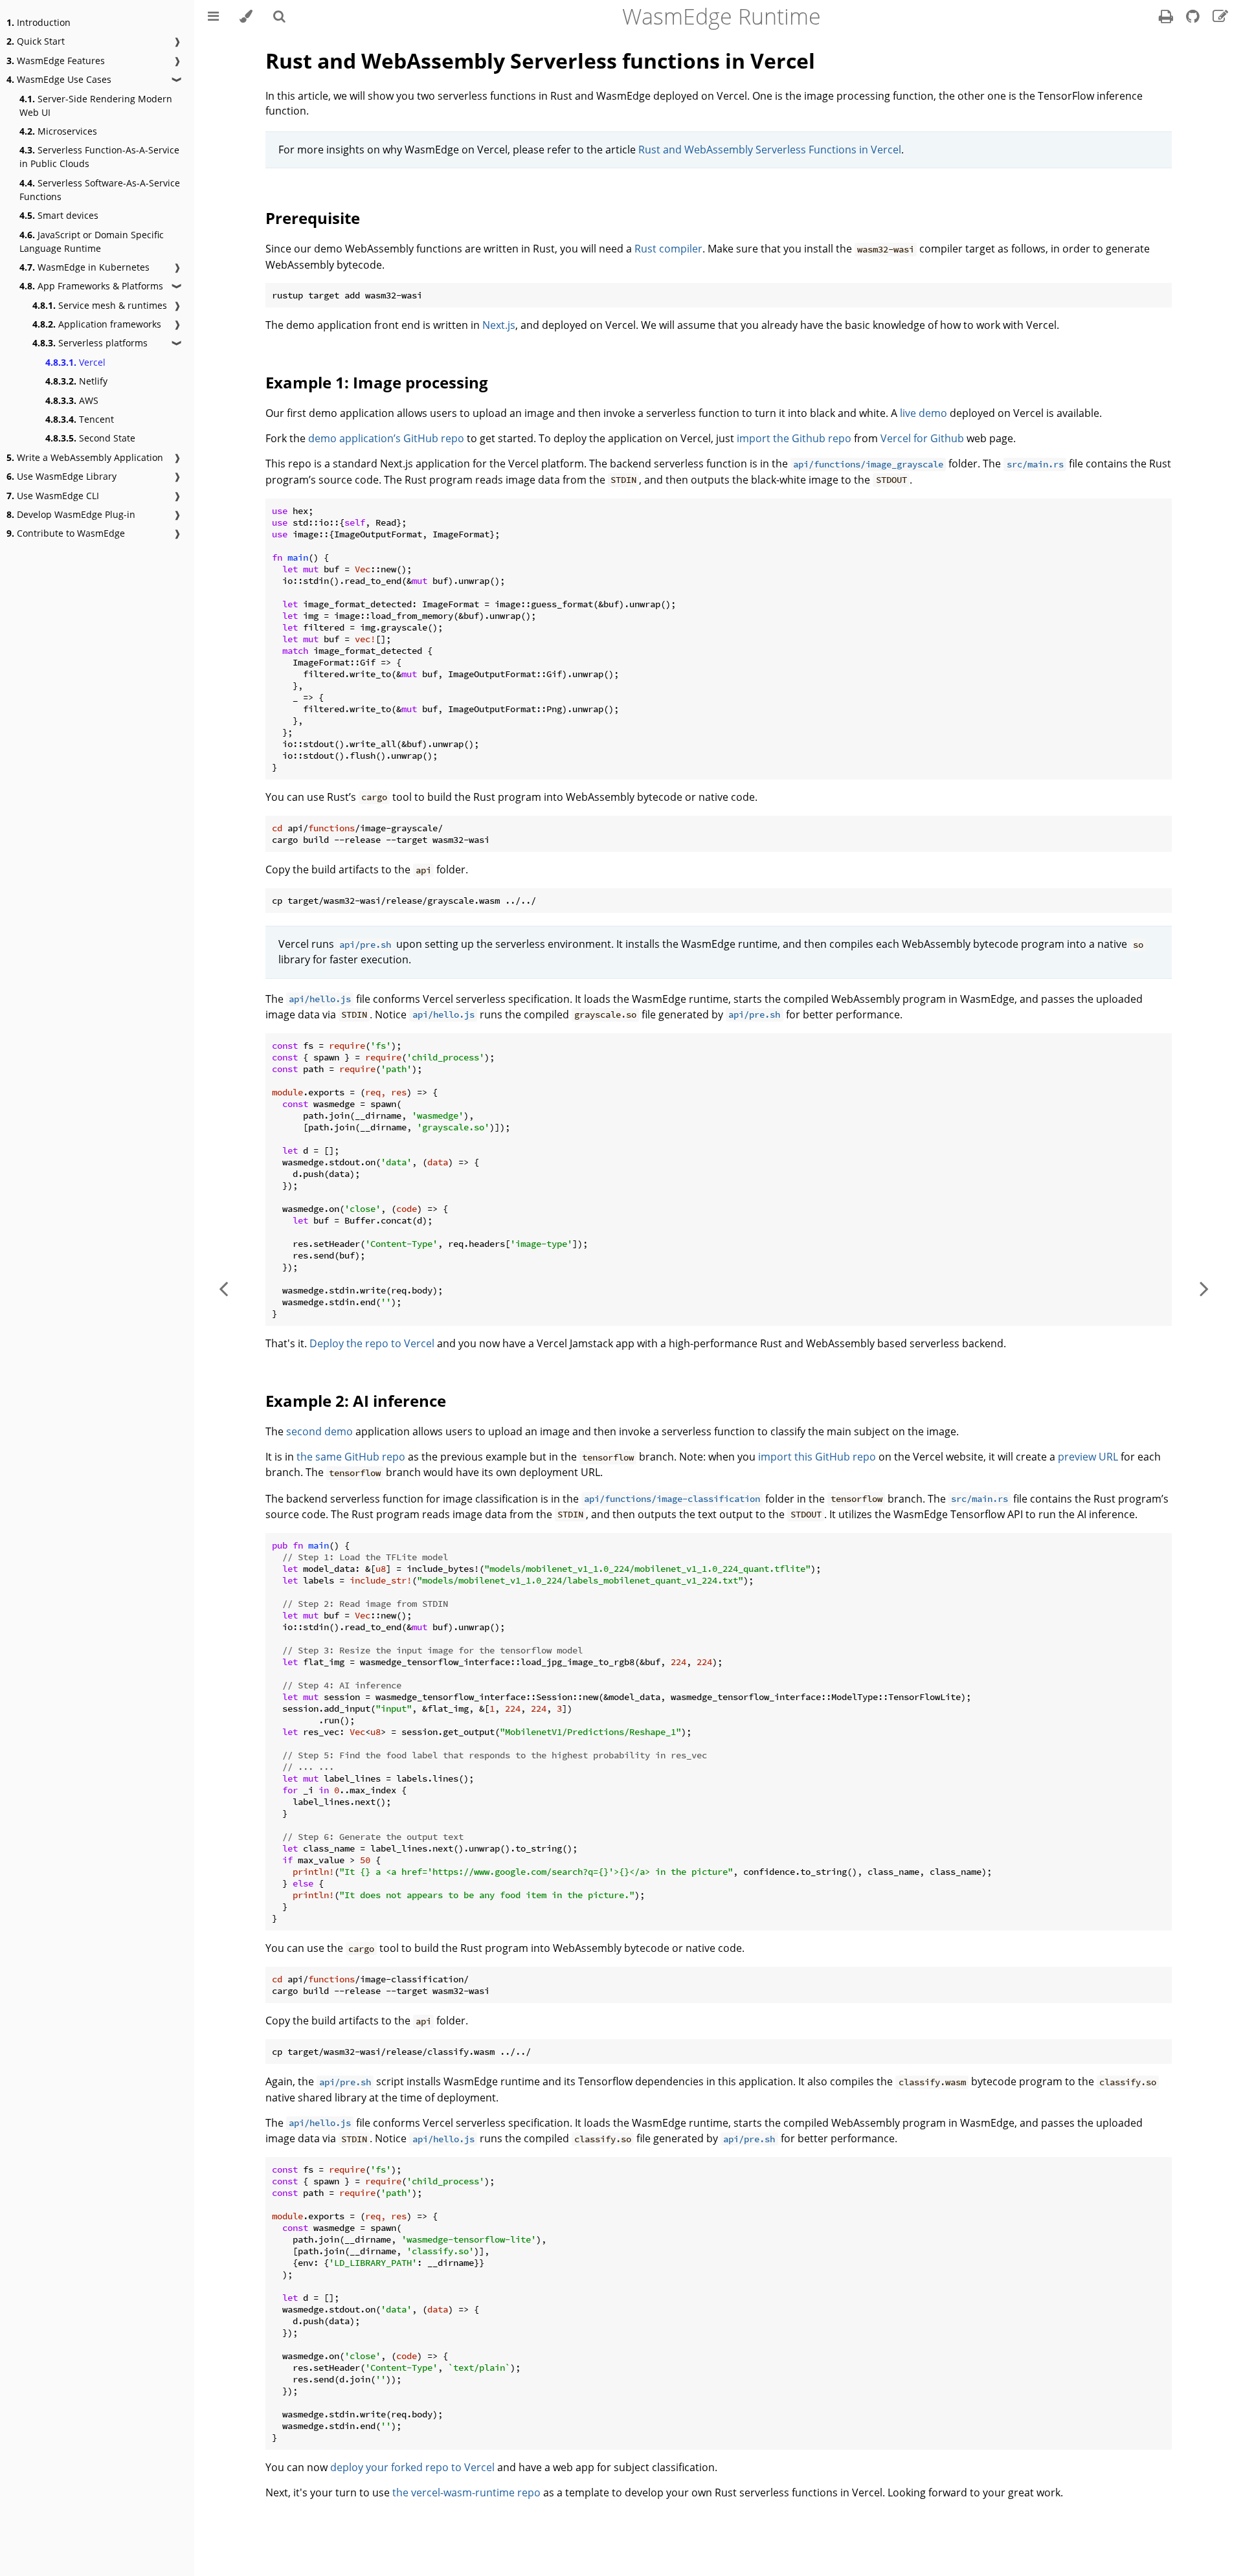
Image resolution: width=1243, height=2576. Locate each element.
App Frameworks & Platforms (91, 286)
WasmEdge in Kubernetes (84, 267)
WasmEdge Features (56, 61)
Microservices (58, 131)
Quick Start (36, 41)
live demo (924, 413)
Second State (90, 438)
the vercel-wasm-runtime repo (466, 2492)
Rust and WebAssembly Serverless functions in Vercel (540, 61)
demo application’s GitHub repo (386, 438)
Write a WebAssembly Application (85, 457)
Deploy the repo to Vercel (372, 1343)
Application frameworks (97, 324)
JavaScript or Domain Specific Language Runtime (92, 241)
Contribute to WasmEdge (66, 533)
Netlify (76, 381)
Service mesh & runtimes (100, 305)
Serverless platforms (90, 343)
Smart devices (59, 215)
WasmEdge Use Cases (59, 79)
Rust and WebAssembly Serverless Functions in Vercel (770, 150)
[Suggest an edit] (1220, 18)
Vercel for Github (922, 438)
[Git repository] (1194, 18)
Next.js (499, 325)
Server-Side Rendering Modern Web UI (96, 106)
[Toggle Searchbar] (279, 16)
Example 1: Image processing (377, 382)
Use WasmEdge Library (62, 476)
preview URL (1088, 1457)
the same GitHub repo (351, 1457)
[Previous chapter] (223, 1288)
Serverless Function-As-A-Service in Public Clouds (99, 157)
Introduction (39, 22)
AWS (72, 400)
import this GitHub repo (817, 1457)
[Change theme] (246, 16)
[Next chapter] (1204, 1288)
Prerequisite (313, 218)
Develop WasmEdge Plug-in (71, 514)
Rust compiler (668, 249)
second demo (319, 1431)
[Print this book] (1167, 18)
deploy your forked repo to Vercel (412, 2467)
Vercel (75, 362)
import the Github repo (794, 438)
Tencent (80, 419)
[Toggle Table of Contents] (213, 16)
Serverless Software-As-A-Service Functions (100, 190)
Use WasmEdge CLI (53, 496)
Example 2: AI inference (356, 1401)
